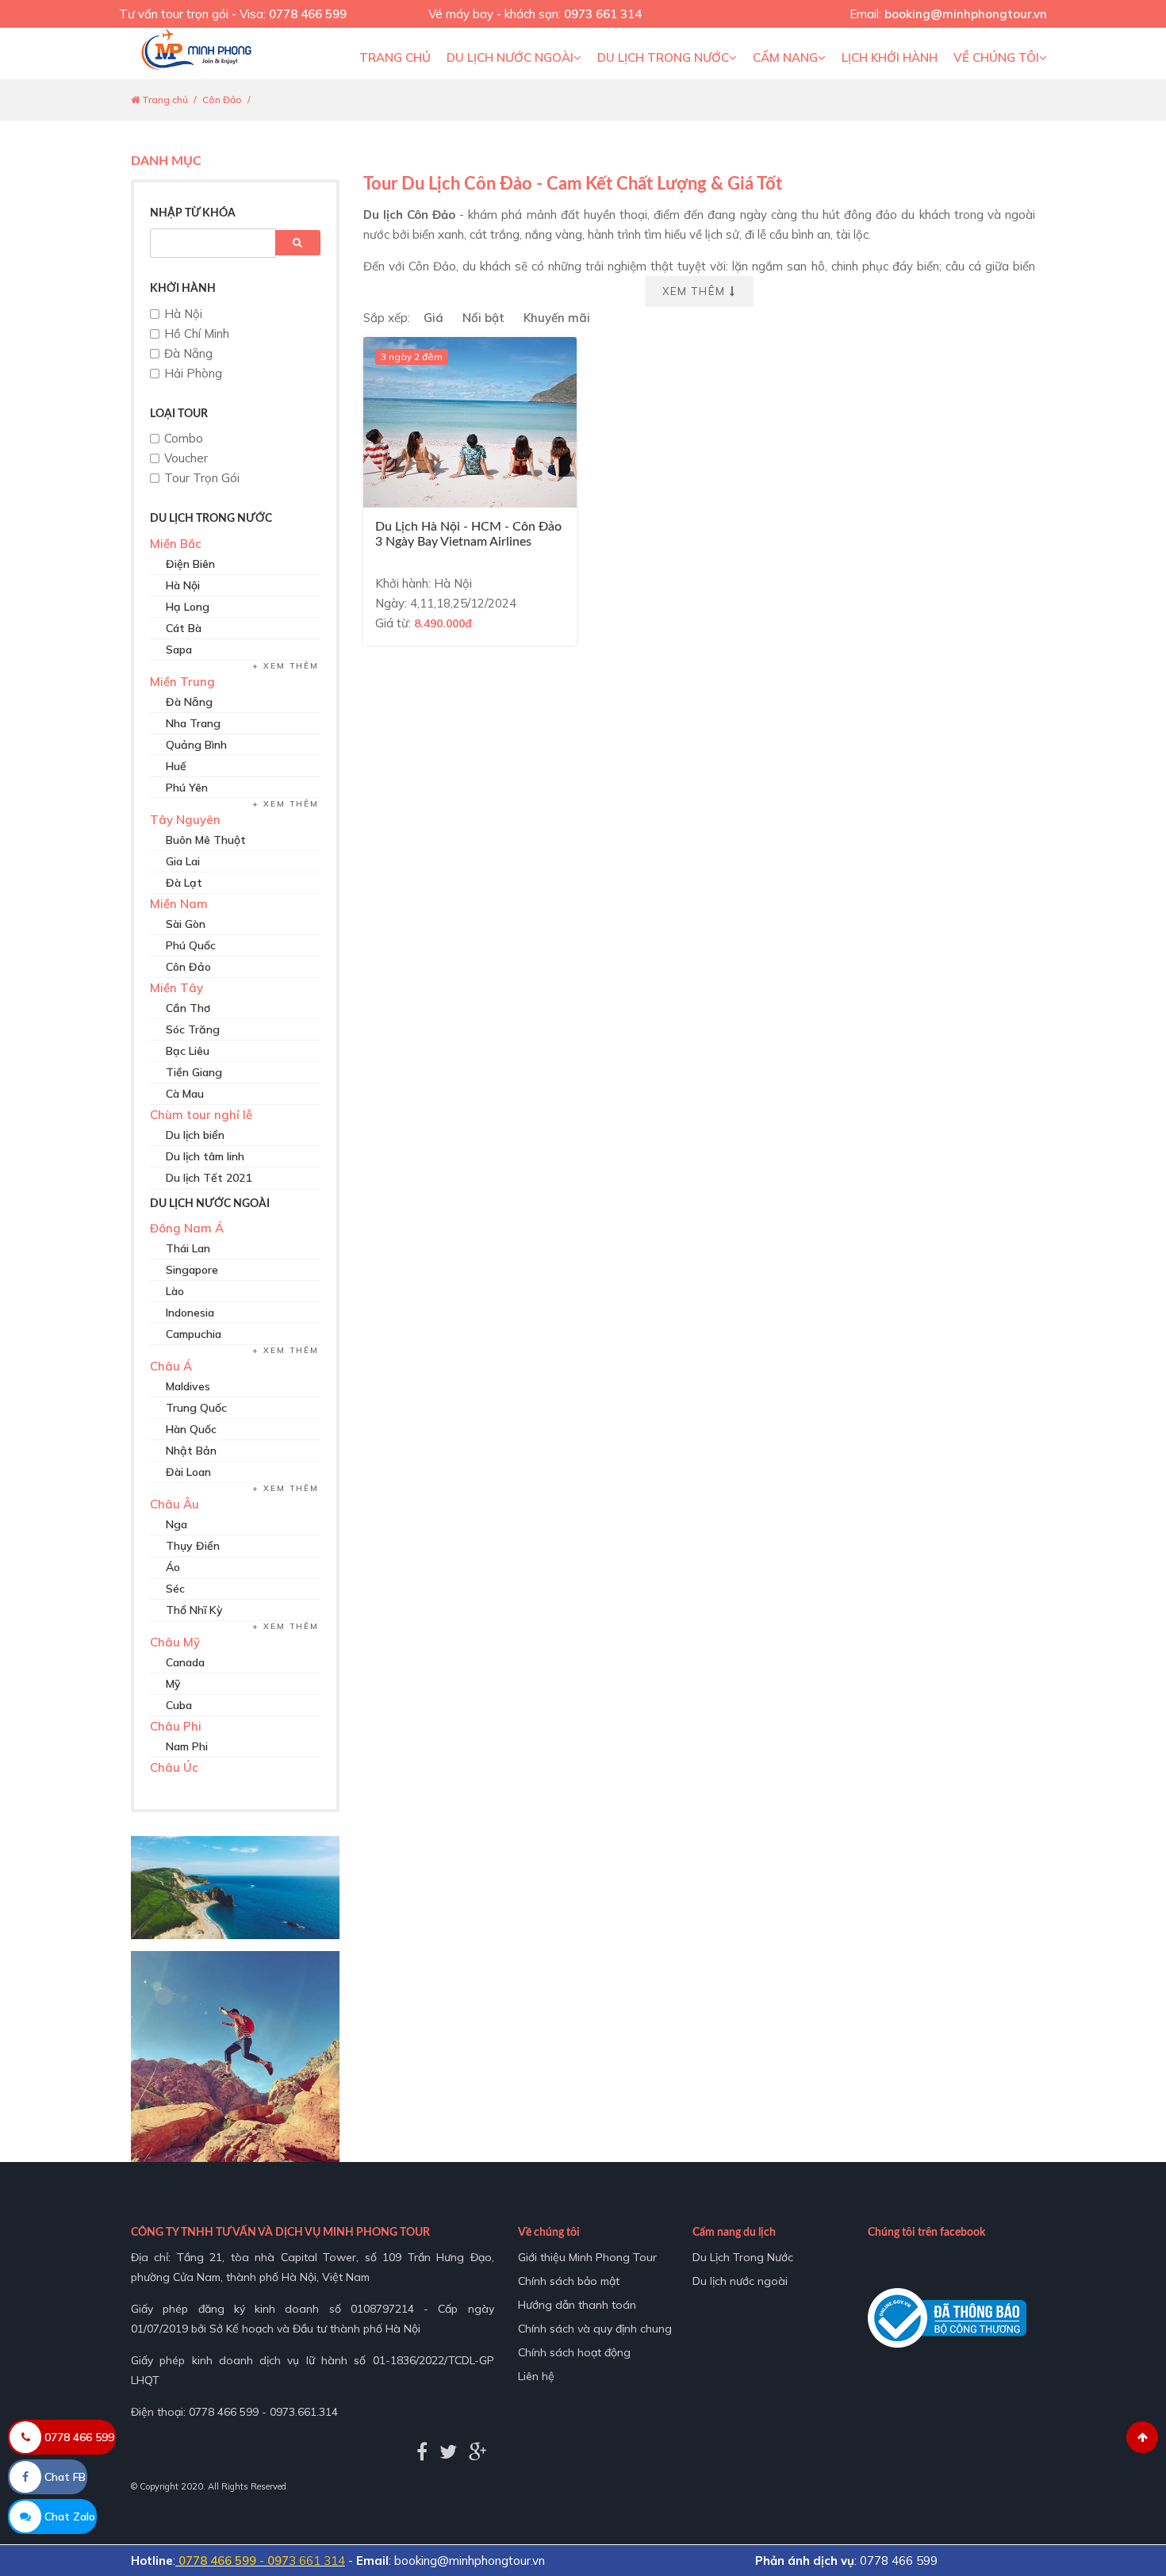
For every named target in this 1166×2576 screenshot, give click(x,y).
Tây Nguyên (185, 820)
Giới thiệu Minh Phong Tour (587, 2257)
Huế (176, 766)
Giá (433, 318)
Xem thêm (291, 666)
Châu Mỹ (175, 1642)
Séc (175, 1589)
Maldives (188, 1386)
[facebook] (422, 2451)
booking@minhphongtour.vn (966, 14)
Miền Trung (182, 682)
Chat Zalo (68, 2517)
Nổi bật (483, 318)
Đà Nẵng (188, 353)
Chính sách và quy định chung (595, 2329)
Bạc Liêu (188, 1051)
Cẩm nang (785, 57)
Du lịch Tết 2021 (209, 1178)
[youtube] (478, 2451)
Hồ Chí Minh (197, 333)
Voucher (186, 458)
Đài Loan (188, 1472)
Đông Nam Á (187, 1228)
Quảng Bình (196, 745)
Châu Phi (176, 1726)
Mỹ (173, 1684)
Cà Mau (185, 1094)
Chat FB (63, 2477)
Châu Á (171, 1366)
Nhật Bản (191, 1451)
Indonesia (190, 1313)
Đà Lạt (184, 883)
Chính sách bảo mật (569, 2281)
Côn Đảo (222, 100)
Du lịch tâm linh (205, 1156)
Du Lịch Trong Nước (663, 57)
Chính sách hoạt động (574, 2352)
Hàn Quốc (191, 1429)
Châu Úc (174, 1767)
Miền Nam (179, 904)
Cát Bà (184, 628)
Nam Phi (187, 1746)
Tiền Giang (194, 1072)
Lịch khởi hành (890, 57)
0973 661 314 (603, 14)
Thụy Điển (193, 1546)
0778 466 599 (308, 14)
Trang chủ (395, 57)
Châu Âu (175, 1504)
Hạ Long (188, 607)
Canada (185, 1662)
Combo (184, 438)
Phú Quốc (191, 945)
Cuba (179, 1705)
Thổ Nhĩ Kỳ (194, 1610)
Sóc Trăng (193, 1029)
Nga (176, 1524)
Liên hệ (536, 2376)
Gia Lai (183, 861)
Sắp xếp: (387, 318)
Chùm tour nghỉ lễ (201, 1115)
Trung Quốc (196, 1408)
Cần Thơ (188, 1008)
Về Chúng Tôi (996, 57)
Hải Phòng (193, 373)
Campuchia (194, 1334)
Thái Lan (188, 1248)
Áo (173, 1567)
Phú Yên (187, 788)
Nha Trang (193, 723)
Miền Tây (176, 988)
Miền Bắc (176, 544)
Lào (175, 1291)
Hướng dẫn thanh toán (577, 2305)
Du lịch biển (195, 1135)
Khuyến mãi (557, 318)
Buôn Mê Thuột (206, 840)
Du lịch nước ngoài (510, 57)
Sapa (179, 650)
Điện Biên (190, 564)
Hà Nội (183, 314)
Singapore (192, 1270)
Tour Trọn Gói (202, 478)
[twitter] (448, 2451)
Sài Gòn (186, 924)
